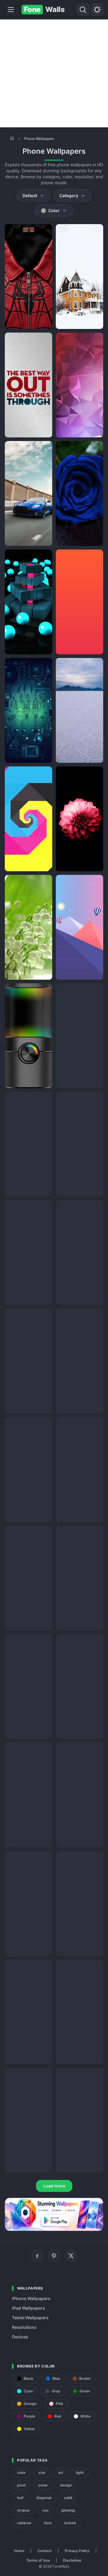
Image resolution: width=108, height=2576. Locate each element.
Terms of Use (38, 2560)
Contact (45, 2551)
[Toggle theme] (97, 10)
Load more (54, 2186)
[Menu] (11, 10)
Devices (20, 2337)
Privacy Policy (77, 2551)
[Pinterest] (54, 2256)
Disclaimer (72, 2560)
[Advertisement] (54, 73)
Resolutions (24, 2327)
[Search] (83, 10)
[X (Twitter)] (71, 2256)
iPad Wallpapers (28, 2308)
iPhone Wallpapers (31, 2298)
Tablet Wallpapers (30, 2318)
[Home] (12, 138)
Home (19, 2551)
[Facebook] (37, 2256)
